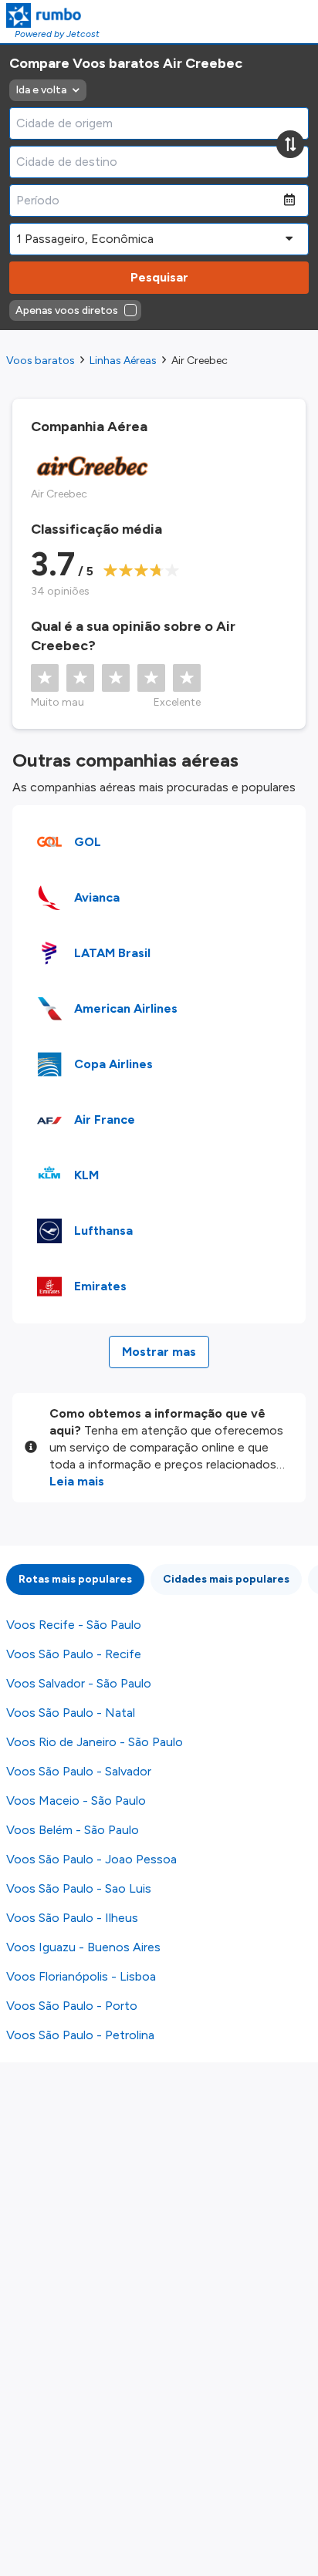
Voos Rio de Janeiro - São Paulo (95, 1742)
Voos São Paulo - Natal (71, 1713)
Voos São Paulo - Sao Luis (79, 1888)
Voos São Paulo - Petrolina (80, 2035)
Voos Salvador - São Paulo (79, 1683)
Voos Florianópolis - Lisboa (81, 1976)
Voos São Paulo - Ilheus (72, 1918)
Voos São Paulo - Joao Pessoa (91, 1859)
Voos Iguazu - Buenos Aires (83, 1947)
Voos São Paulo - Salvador (79, 1771)
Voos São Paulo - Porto (72, 2006)
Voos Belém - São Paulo (73, 1830)
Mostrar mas (159, 1352)
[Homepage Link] (53, 15)
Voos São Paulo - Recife (74, 1654)
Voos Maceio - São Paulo (76, 1801)
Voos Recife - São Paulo (74, 1625)
